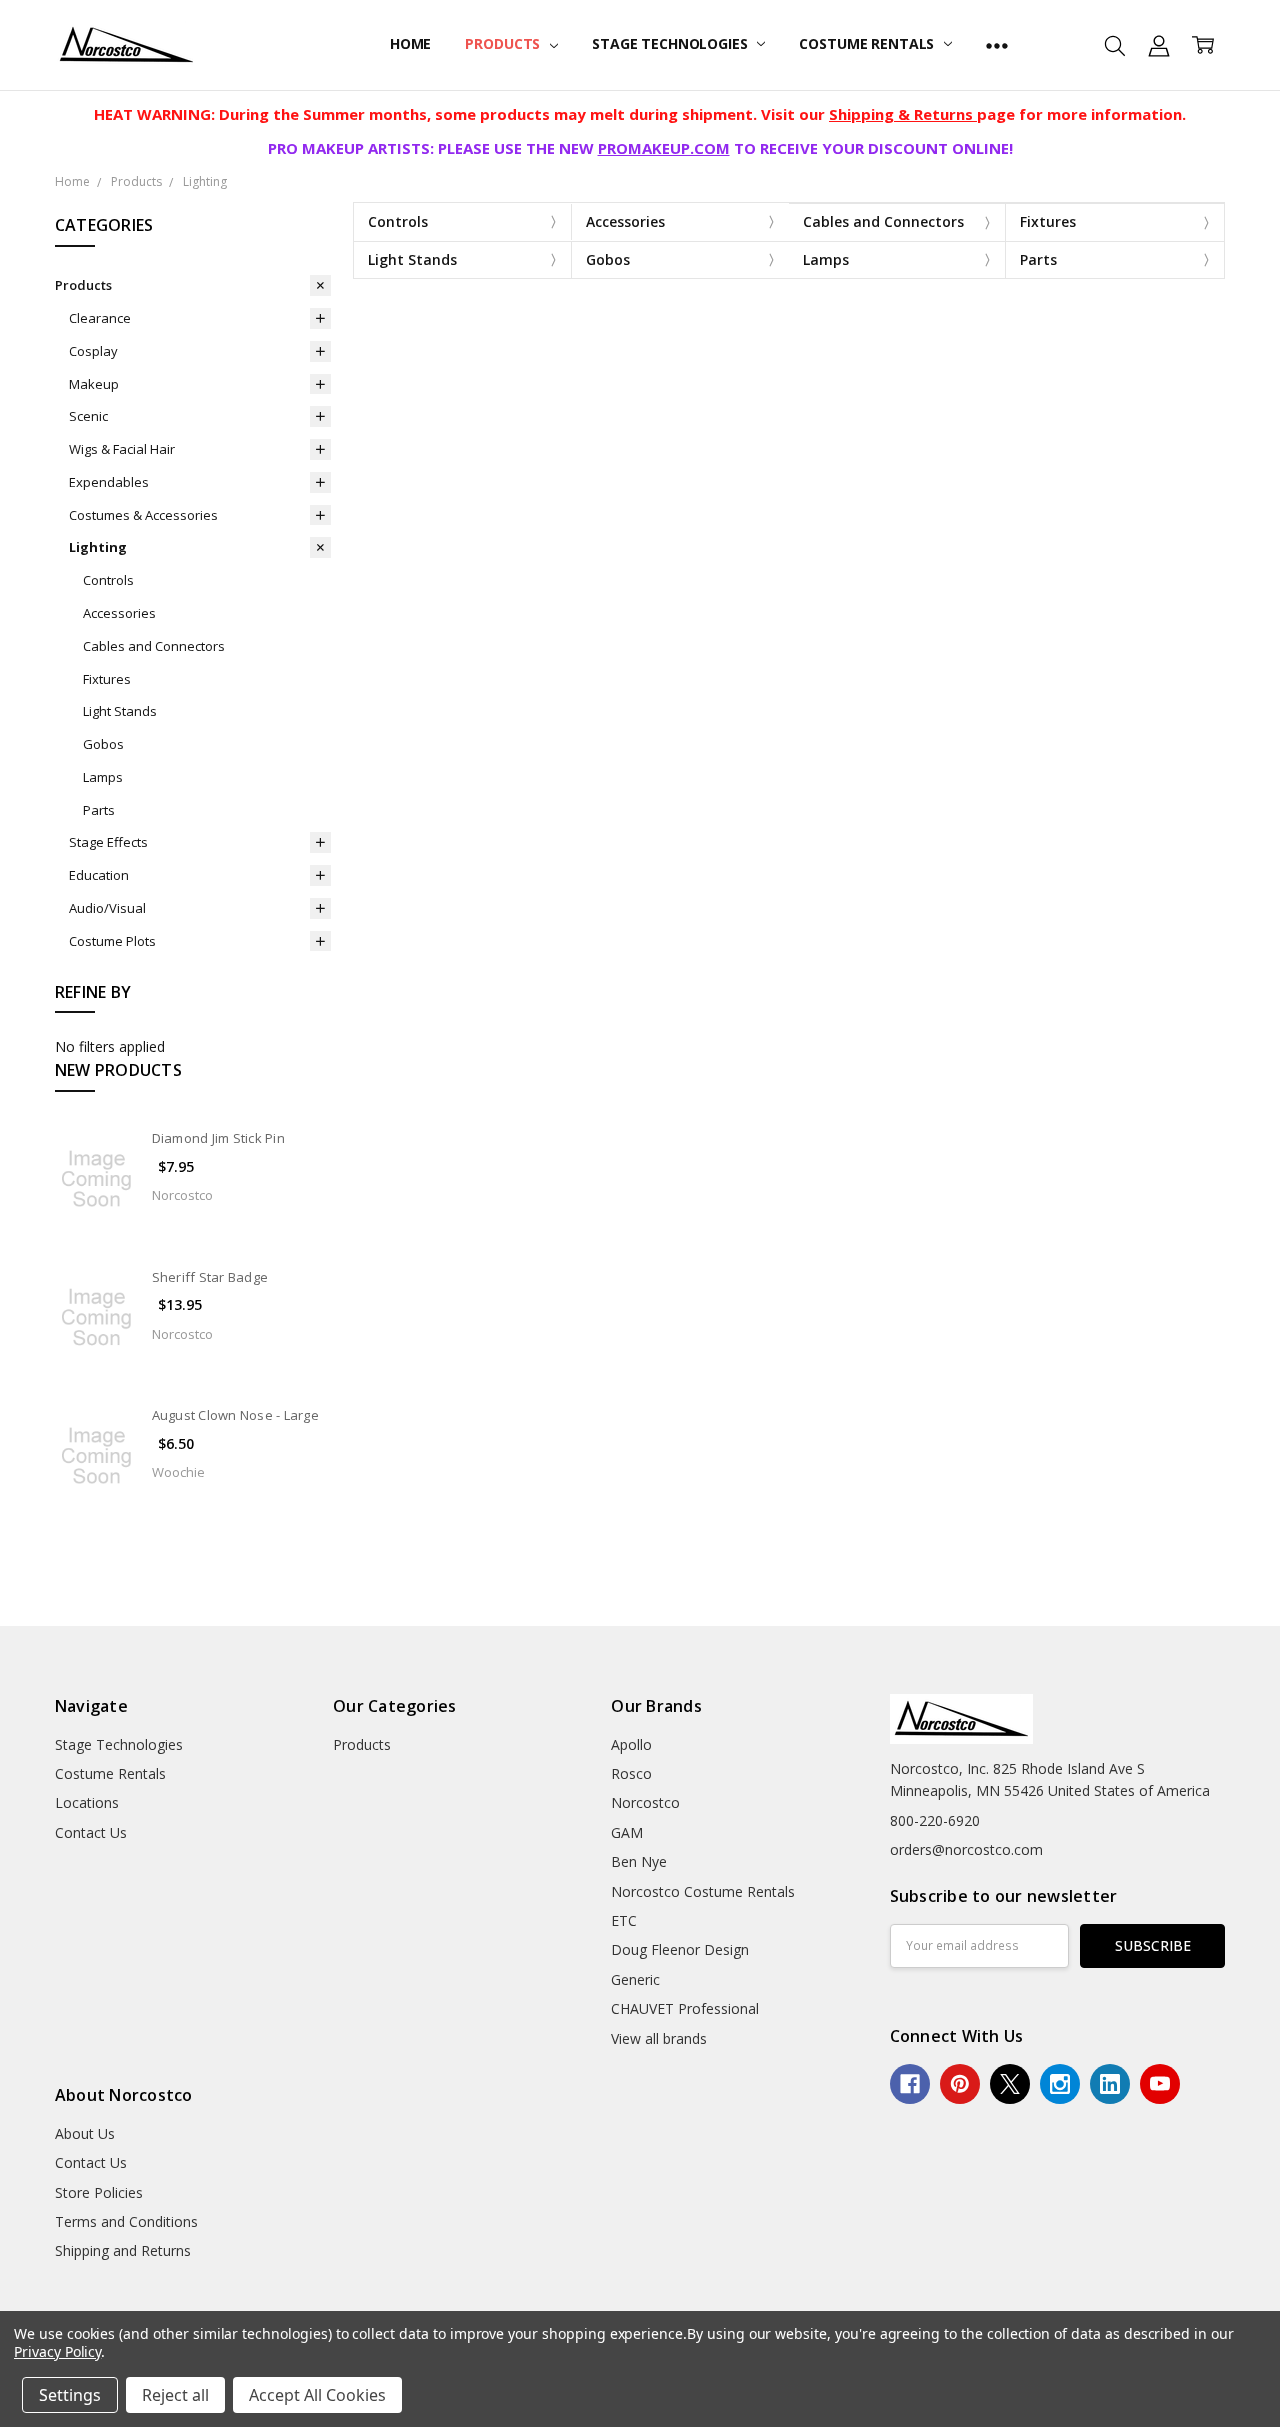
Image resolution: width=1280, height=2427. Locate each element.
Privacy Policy (57, 2351)
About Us (85, 2133)
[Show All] (997, 45)
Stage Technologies (671, 43)
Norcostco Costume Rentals (703, 1891)
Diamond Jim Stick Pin (218, 1138)
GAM (627, 1832)
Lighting (98, 547)
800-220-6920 (935, 1820)
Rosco (631, 1773)
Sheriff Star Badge (210, 1277)
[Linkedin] (1110, 2084)
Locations (87, 1802)
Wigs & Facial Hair (122, 449)
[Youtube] (1160, 2084)
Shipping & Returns (903, 114)
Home (410, 43)
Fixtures (107, 679)
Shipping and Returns (123, 2250)
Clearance (100, 318)
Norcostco (645, 1802)
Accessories (119, 613)
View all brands (659, 2038)
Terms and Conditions (126, 2221)
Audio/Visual (107, 908)
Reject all (175, 2395)
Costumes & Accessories (143, 515)
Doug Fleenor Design (680, 1949)
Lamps (103, 777)
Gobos (103, 744)
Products (504, 43)
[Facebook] (910, 2084)
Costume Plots (112, 941)
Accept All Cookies (317, 2395)
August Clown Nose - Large (235, 1415)
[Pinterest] (960, 2084)
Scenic (88, 416)
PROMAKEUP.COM (664, 148)
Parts (99, 810)
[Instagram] (1060, 2084)
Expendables (109, 482)
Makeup (94, 384)
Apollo (631, 1744)
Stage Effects (108, 842)
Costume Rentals (868, 43)
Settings (70, 2395)
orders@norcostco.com (966, 1849)
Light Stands (120, 711)
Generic (635, 1979)
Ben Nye (639, 1861)
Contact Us (91, 1832)
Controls (108, 580)
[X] (1010, 2084)
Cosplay (93, 351)
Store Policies (99, 2192)
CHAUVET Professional (685, 2008)
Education (99, 875)
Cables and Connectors (154, 646)
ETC (624, 1920)
